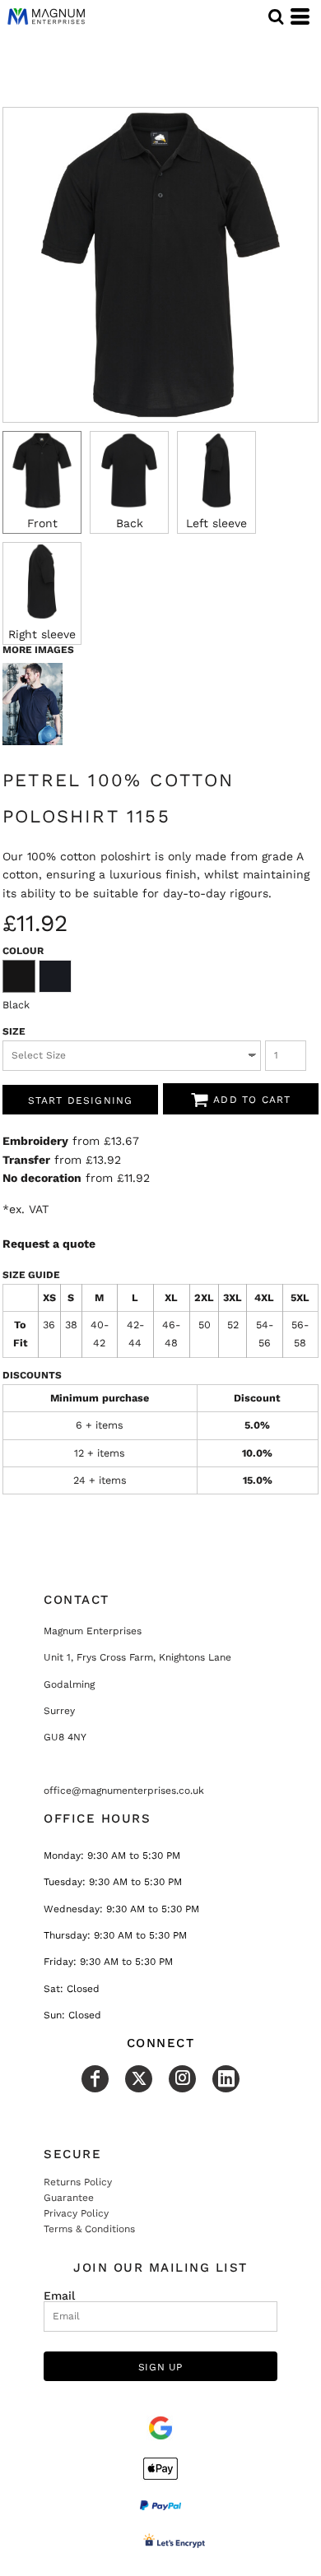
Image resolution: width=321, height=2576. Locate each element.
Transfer (26, 1160)
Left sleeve (216, 523)
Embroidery (35, 1141)
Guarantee (69, 2198)
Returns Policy (78, 2182)
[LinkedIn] (226, 2079)
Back (130, 523)
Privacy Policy (76, 2213)
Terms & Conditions (89, 2229)
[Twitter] (139, 2079)
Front (42, 523)
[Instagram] (182, 2079)
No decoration (42, 1178)
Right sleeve (42, 634)
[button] (276, 16)
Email (59, 2295)
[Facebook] (95, 2079)
